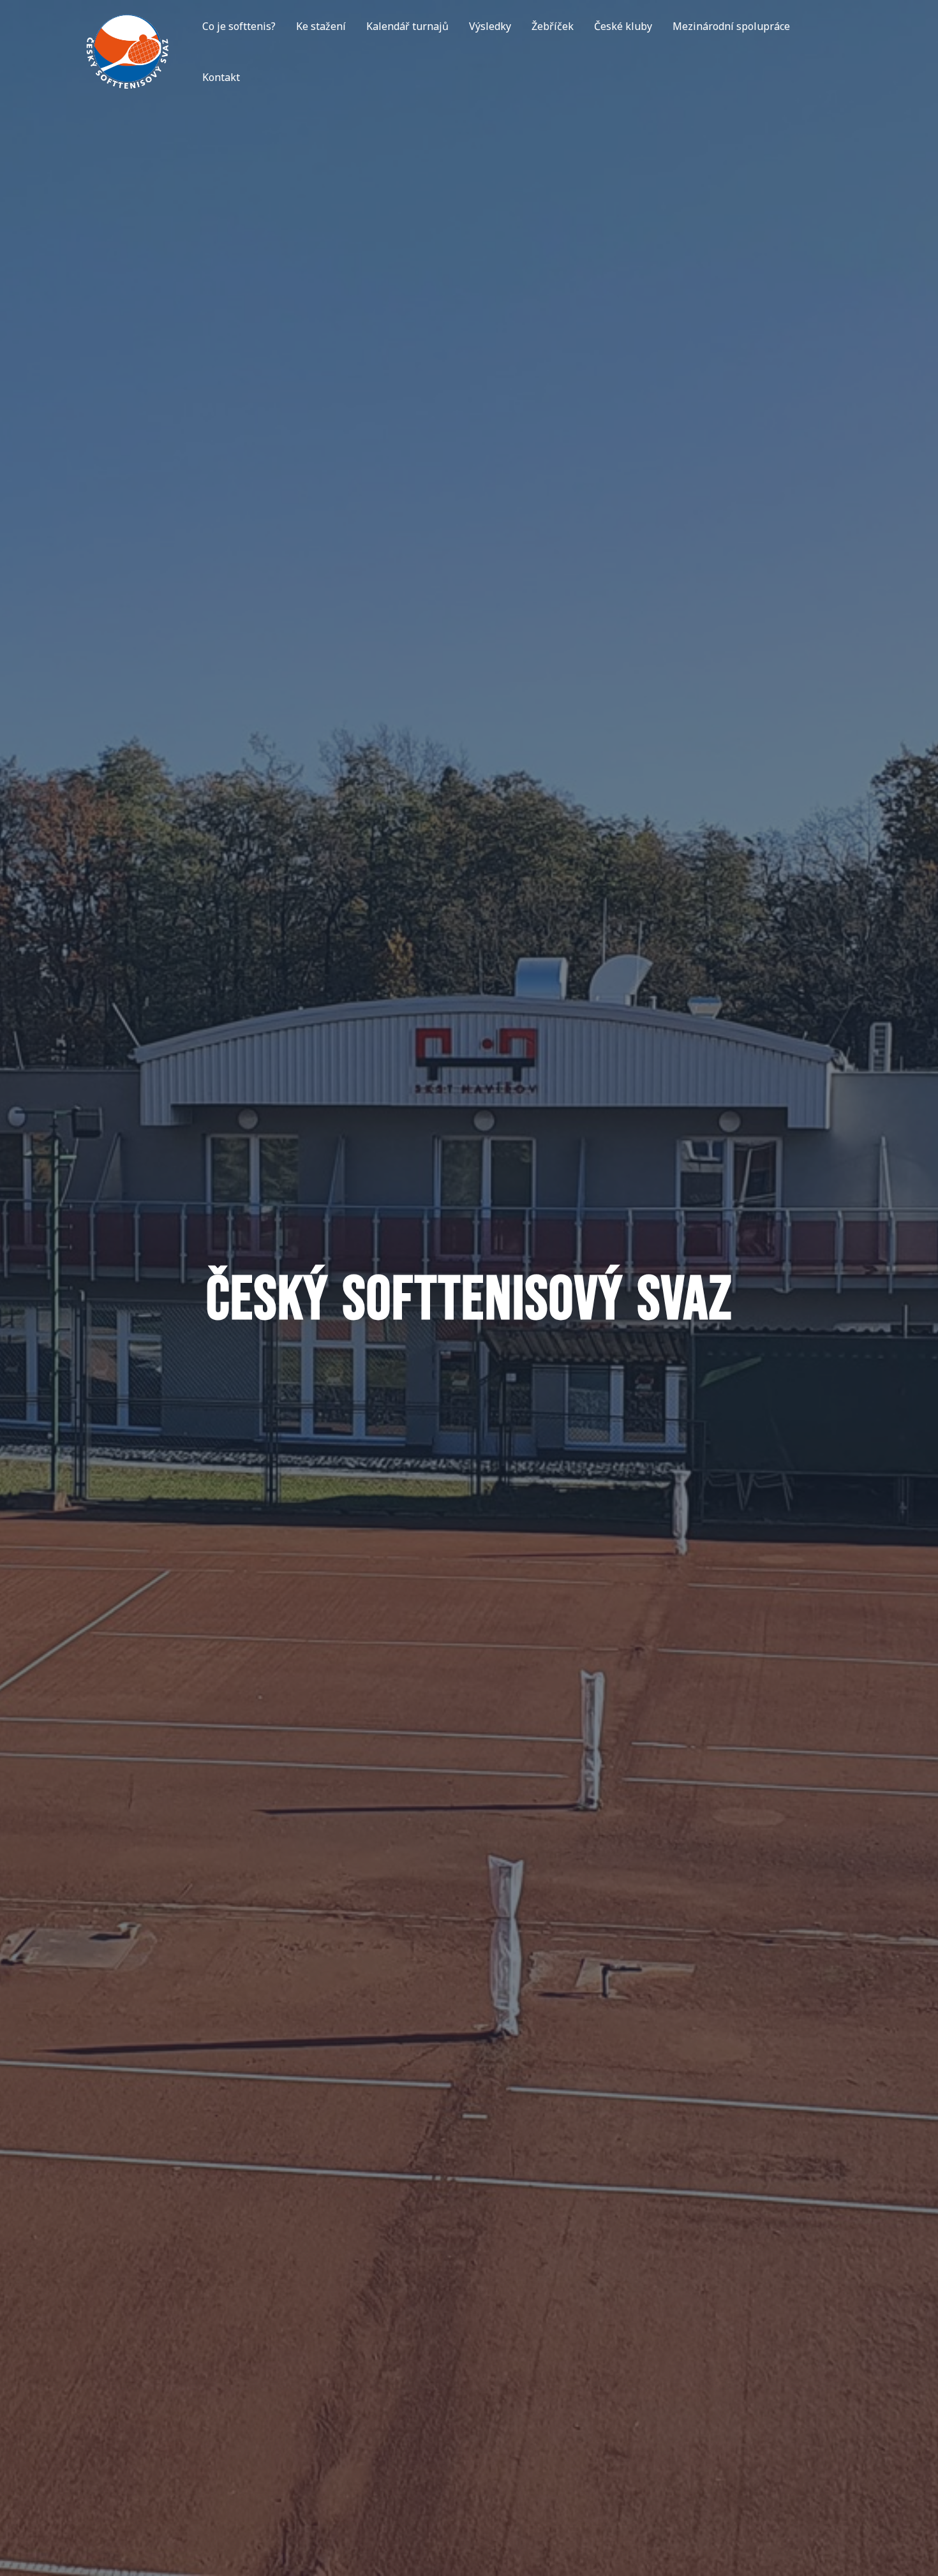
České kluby (623, 26)
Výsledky (490, 26)
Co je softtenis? (239, 26)
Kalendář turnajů (407, 26)
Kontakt (221, 77)
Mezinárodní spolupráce (731, 26)
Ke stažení (321, 26)
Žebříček (553, 26)
